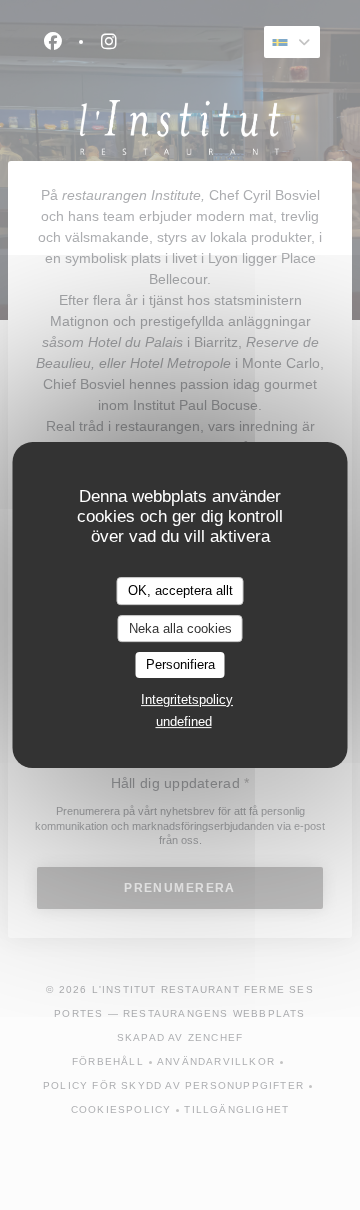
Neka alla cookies (180, 628)
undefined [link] (184, 721)
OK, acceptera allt (180, 590)
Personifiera (180, 664)
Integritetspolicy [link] (187, 699)
